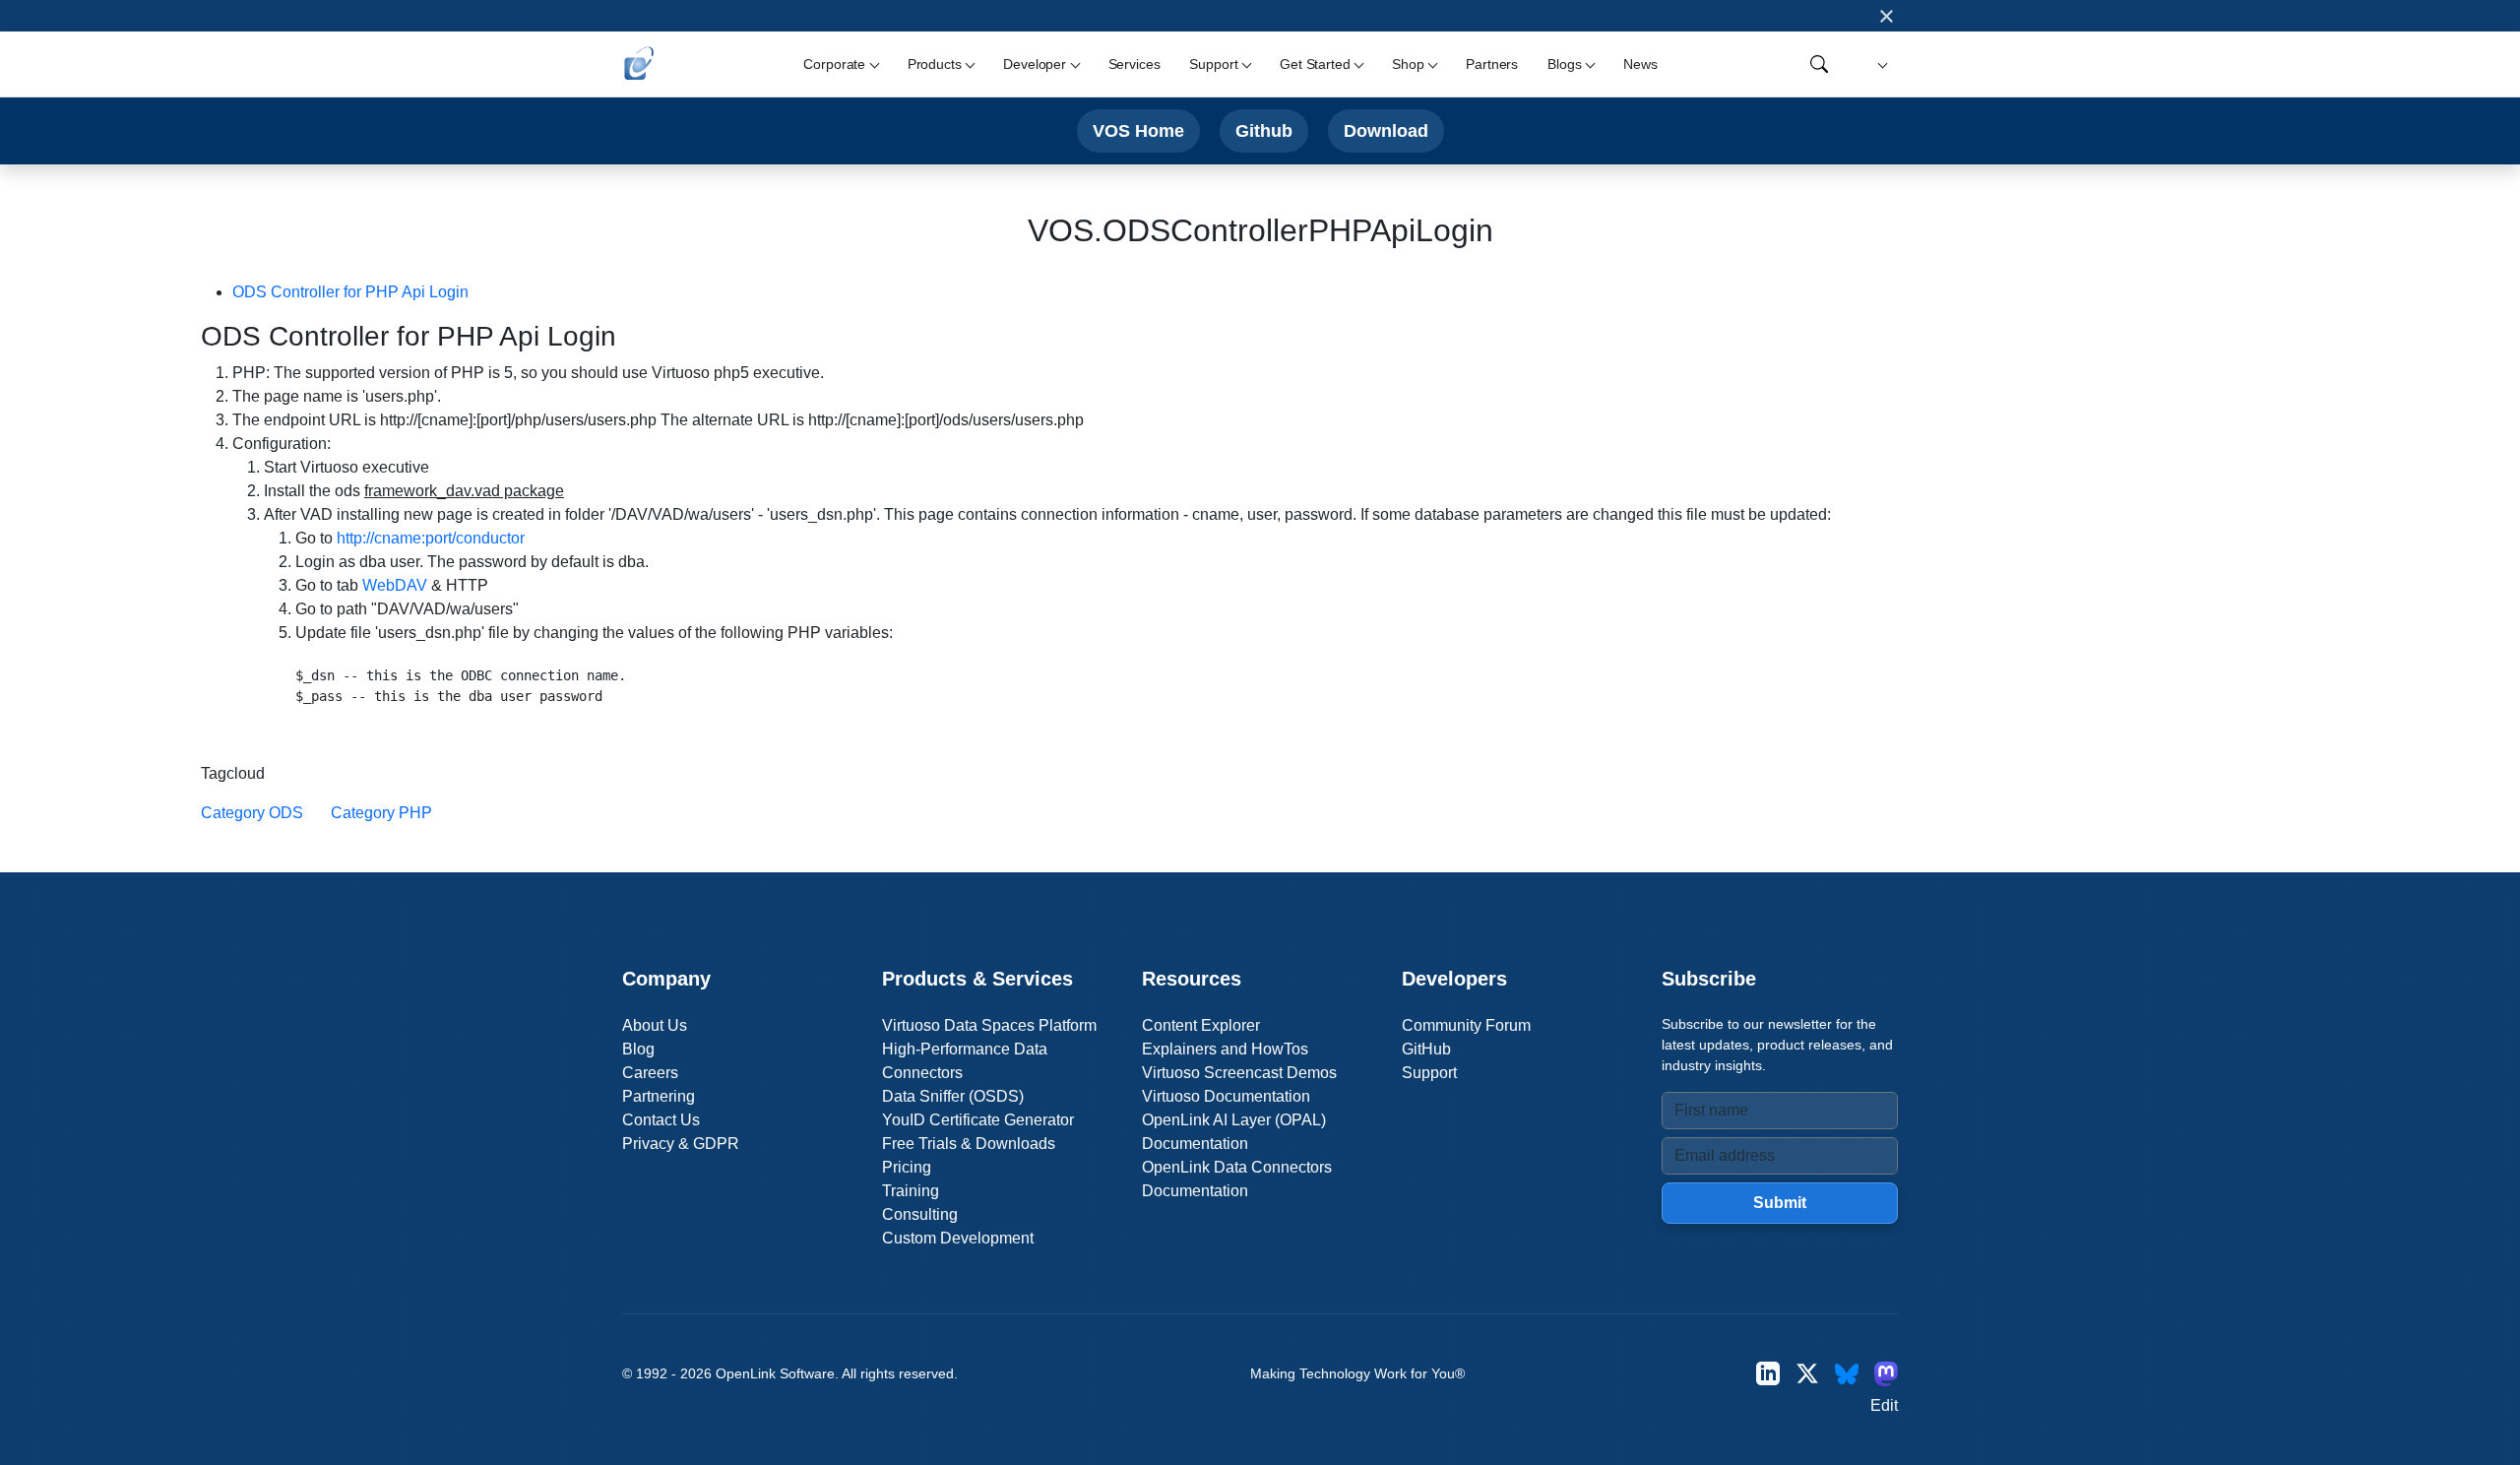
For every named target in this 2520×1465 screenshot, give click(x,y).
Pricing (907, 1167)
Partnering (659, 1096)
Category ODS (252, 813)
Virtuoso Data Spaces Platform (989, 1025)
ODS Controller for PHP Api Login (350, 292)
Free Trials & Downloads (969, 1144)
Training (911, 1191)
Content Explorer (1201, 1025)
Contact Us (661, 1120)
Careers (650, 1073)
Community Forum (1466, 1025)
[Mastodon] (1886, 1374)
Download (1386, 130)
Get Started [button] (1315, 64)
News (1640, 64)
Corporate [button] (834, 64)
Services (1134, 64)
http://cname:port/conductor (431, 538)
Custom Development (958, 1238)
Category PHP (381, 813)
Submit (1780, 1203)
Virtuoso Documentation (1226, 1096)
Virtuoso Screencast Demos (1239, 1073)
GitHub (1426, 1049)
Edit (1884, 1405)
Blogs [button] (1564, 64)
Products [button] (935, 64)
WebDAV (395, 585)
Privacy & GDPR (681, 1144)
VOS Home (1138, 130)
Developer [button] (1035, 64)
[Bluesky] (1847, 1374)
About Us (655, 1025)
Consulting (920, 1214)
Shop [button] (1408, 64)
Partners (1492, 64)
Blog (638, 1049)
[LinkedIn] (1768, 1374)
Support (1429, 1073)
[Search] (1819, 64)
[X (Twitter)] (1807, 1374)
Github (1264, 130)
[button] (1880, 64)
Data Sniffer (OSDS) (953, 1096)
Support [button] (1213, 64)
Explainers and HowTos (1225, 1049)
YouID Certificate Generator (978, 1120)
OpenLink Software (775, 1373)
